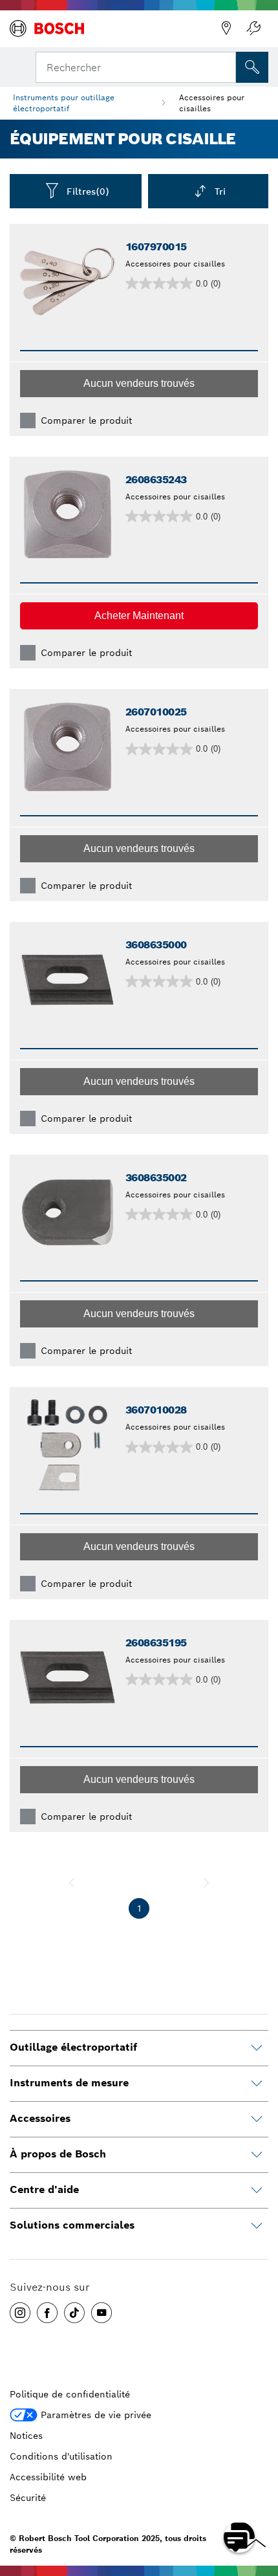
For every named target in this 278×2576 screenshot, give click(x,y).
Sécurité (28, 2498)
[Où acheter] (226, 28)
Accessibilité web (48, 2477)
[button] (139, 384)
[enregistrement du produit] (253, 28)
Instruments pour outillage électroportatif (64, 103)
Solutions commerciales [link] (72, 2225)
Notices (26, 2436)
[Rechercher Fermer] (225, 66)
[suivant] (206, 1883)
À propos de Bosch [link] (58, 2154)
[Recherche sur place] (252, 67)
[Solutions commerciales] (257, 2226)
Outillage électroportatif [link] (73, 2047)
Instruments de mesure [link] (69, 2083)
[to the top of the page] (259, 2500)
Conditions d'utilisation (61, 2456)
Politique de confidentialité (70, 2394)
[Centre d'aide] (257, 2190)
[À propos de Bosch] (257, 2155)
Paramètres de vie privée (96, 2415)
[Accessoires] (257, 2119)
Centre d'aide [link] (44, 2189)
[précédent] (72, 1883)
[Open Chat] (239, 2537)
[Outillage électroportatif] (257, 2048)
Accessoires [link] (40, 2118)
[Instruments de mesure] (257, 2084)
